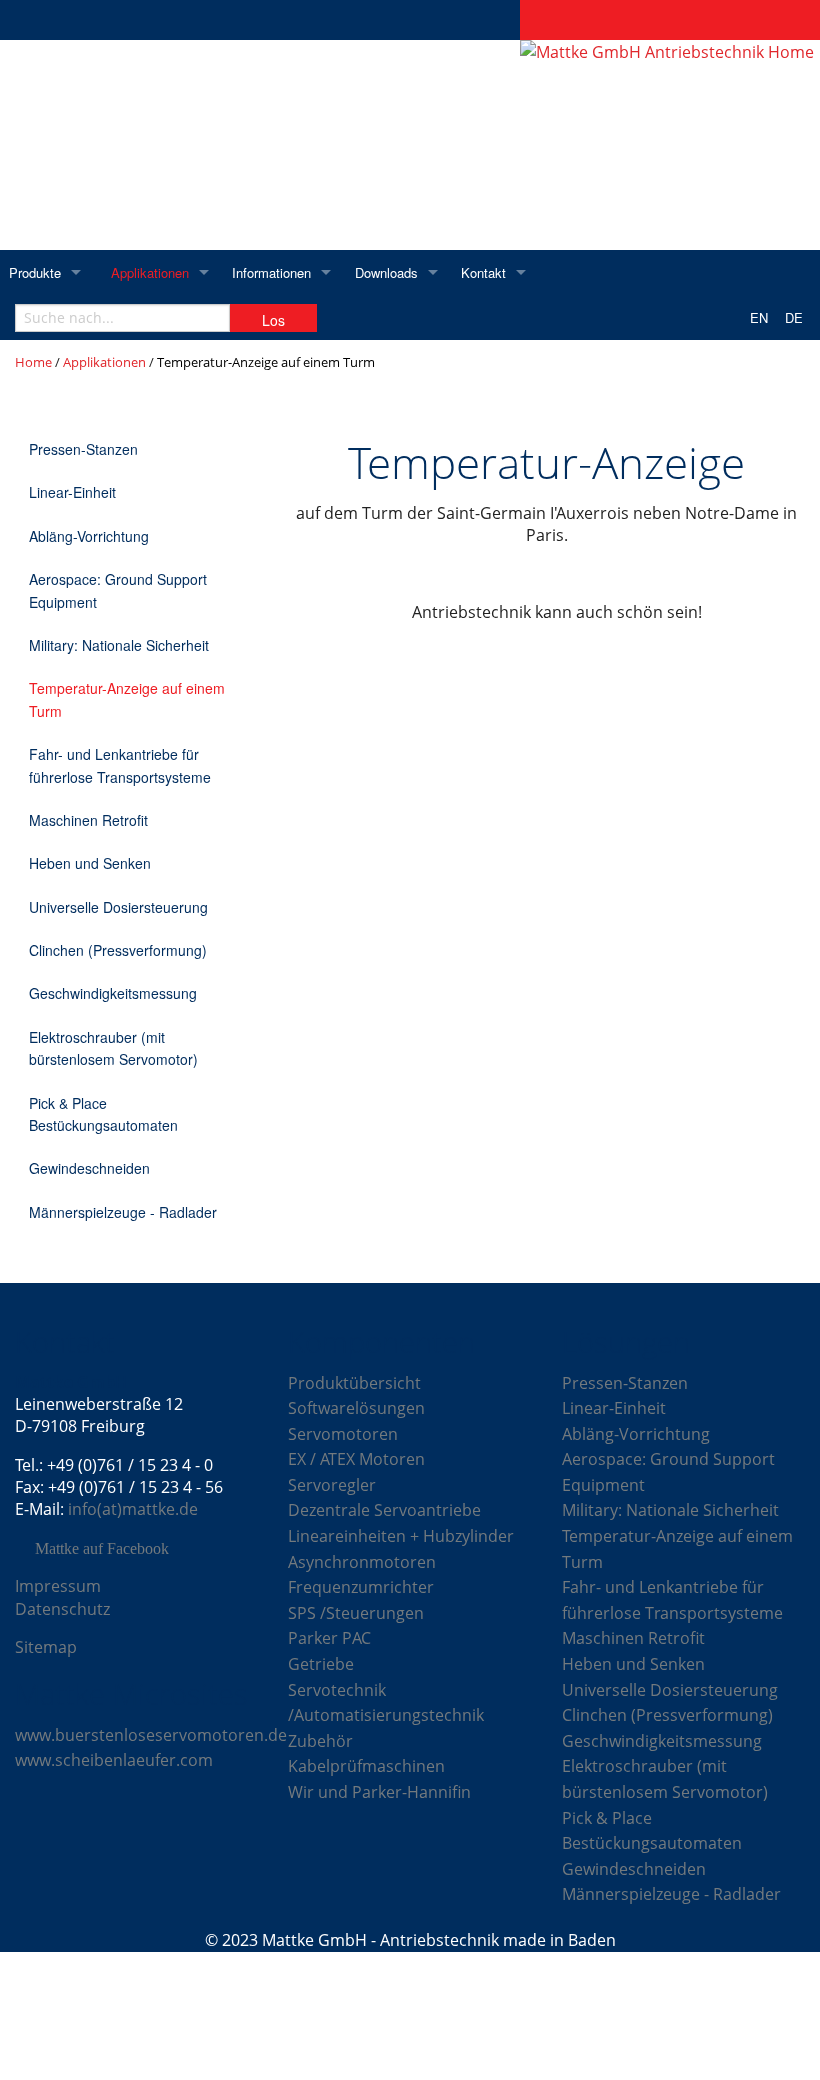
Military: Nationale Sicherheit (119, 645)
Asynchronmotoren (362, 1562)
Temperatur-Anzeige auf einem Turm (127, 699)
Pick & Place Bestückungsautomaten (103, 1114)
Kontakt (483, 272)
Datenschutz (62, 1609)
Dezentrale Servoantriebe (384, 1510)
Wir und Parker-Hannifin (379, 1792)
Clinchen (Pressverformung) (118, 950)
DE (794, 317)
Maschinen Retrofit (88, 820)
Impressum (58, 1586)
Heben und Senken (90, 863)
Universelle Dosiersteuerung (118, 907)
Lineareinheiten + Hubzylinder (401, 1536)
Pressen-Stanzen (83, 449)
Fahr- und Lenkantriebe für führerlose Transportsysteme (120, 765)
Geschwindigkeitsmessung (113, 993)
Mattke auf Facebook (102, 1549)
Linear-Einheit (72, 492)
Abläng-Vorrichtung (89, 536)
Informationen (271, 272)
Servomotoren (343, 1434)
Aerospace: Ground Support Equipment (118, 590)
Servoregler (332, 1485)
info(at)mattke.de (133, 1509)
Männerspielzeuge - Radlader (123, 1212)
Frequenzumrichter (361, 1587)
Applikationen (150, 272)
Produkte (35, 272)
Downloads (386, 272)
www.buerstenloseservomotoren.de (151, 1735)
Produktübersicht (354, 1383)
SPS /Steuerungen (356, 1613)
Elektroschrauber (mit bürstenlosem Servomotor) (113, 1048)
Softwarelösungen (356, 1408)
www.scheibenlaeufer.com (114, 1760)
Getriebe (321, 1664)
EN (759, 317)
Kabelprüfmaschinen (366, 1766)
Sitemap (46, 1647)
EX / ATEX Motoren (356, 1459)
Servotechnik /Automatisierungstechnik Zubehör (386, 1715)
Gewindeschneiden (89, 1168)
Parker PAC (329, 1638)
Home (33, 362)
